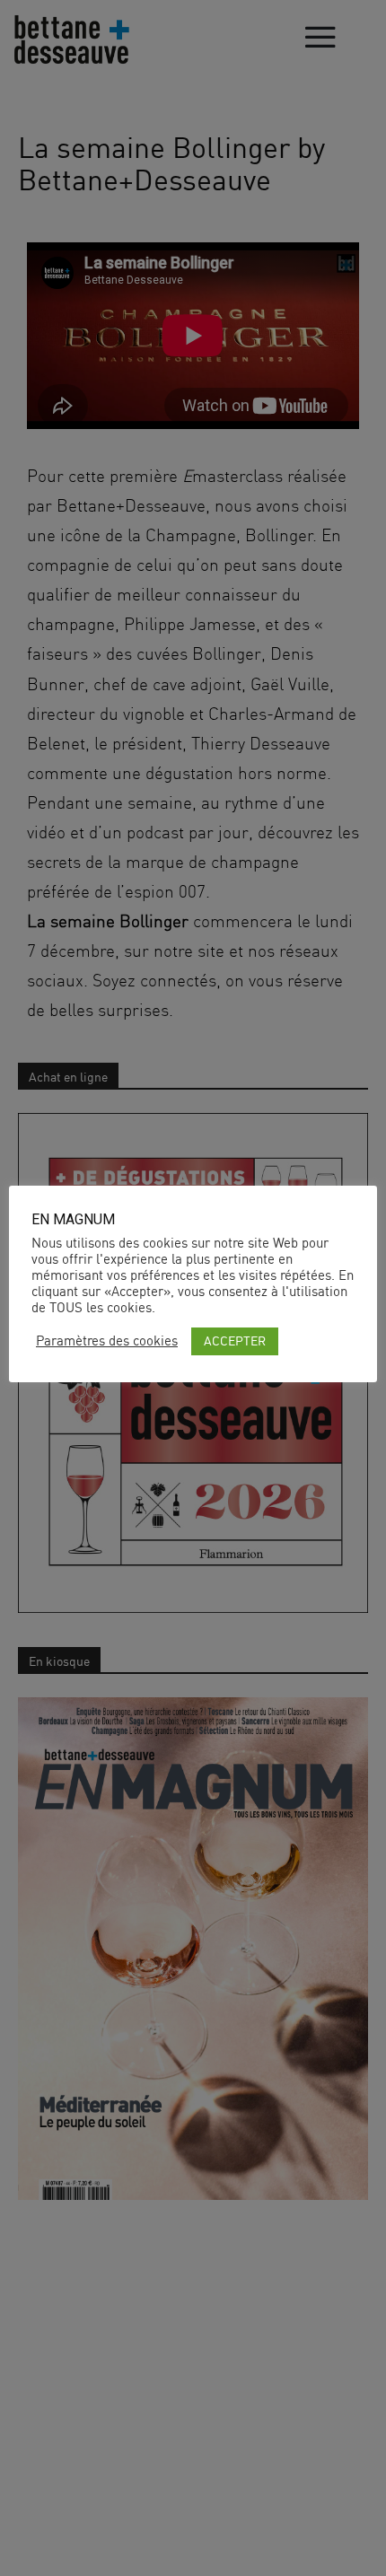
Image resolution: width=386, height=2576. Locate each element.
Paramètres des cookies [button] (107, 1341)
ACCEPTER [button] (235, 1341)
